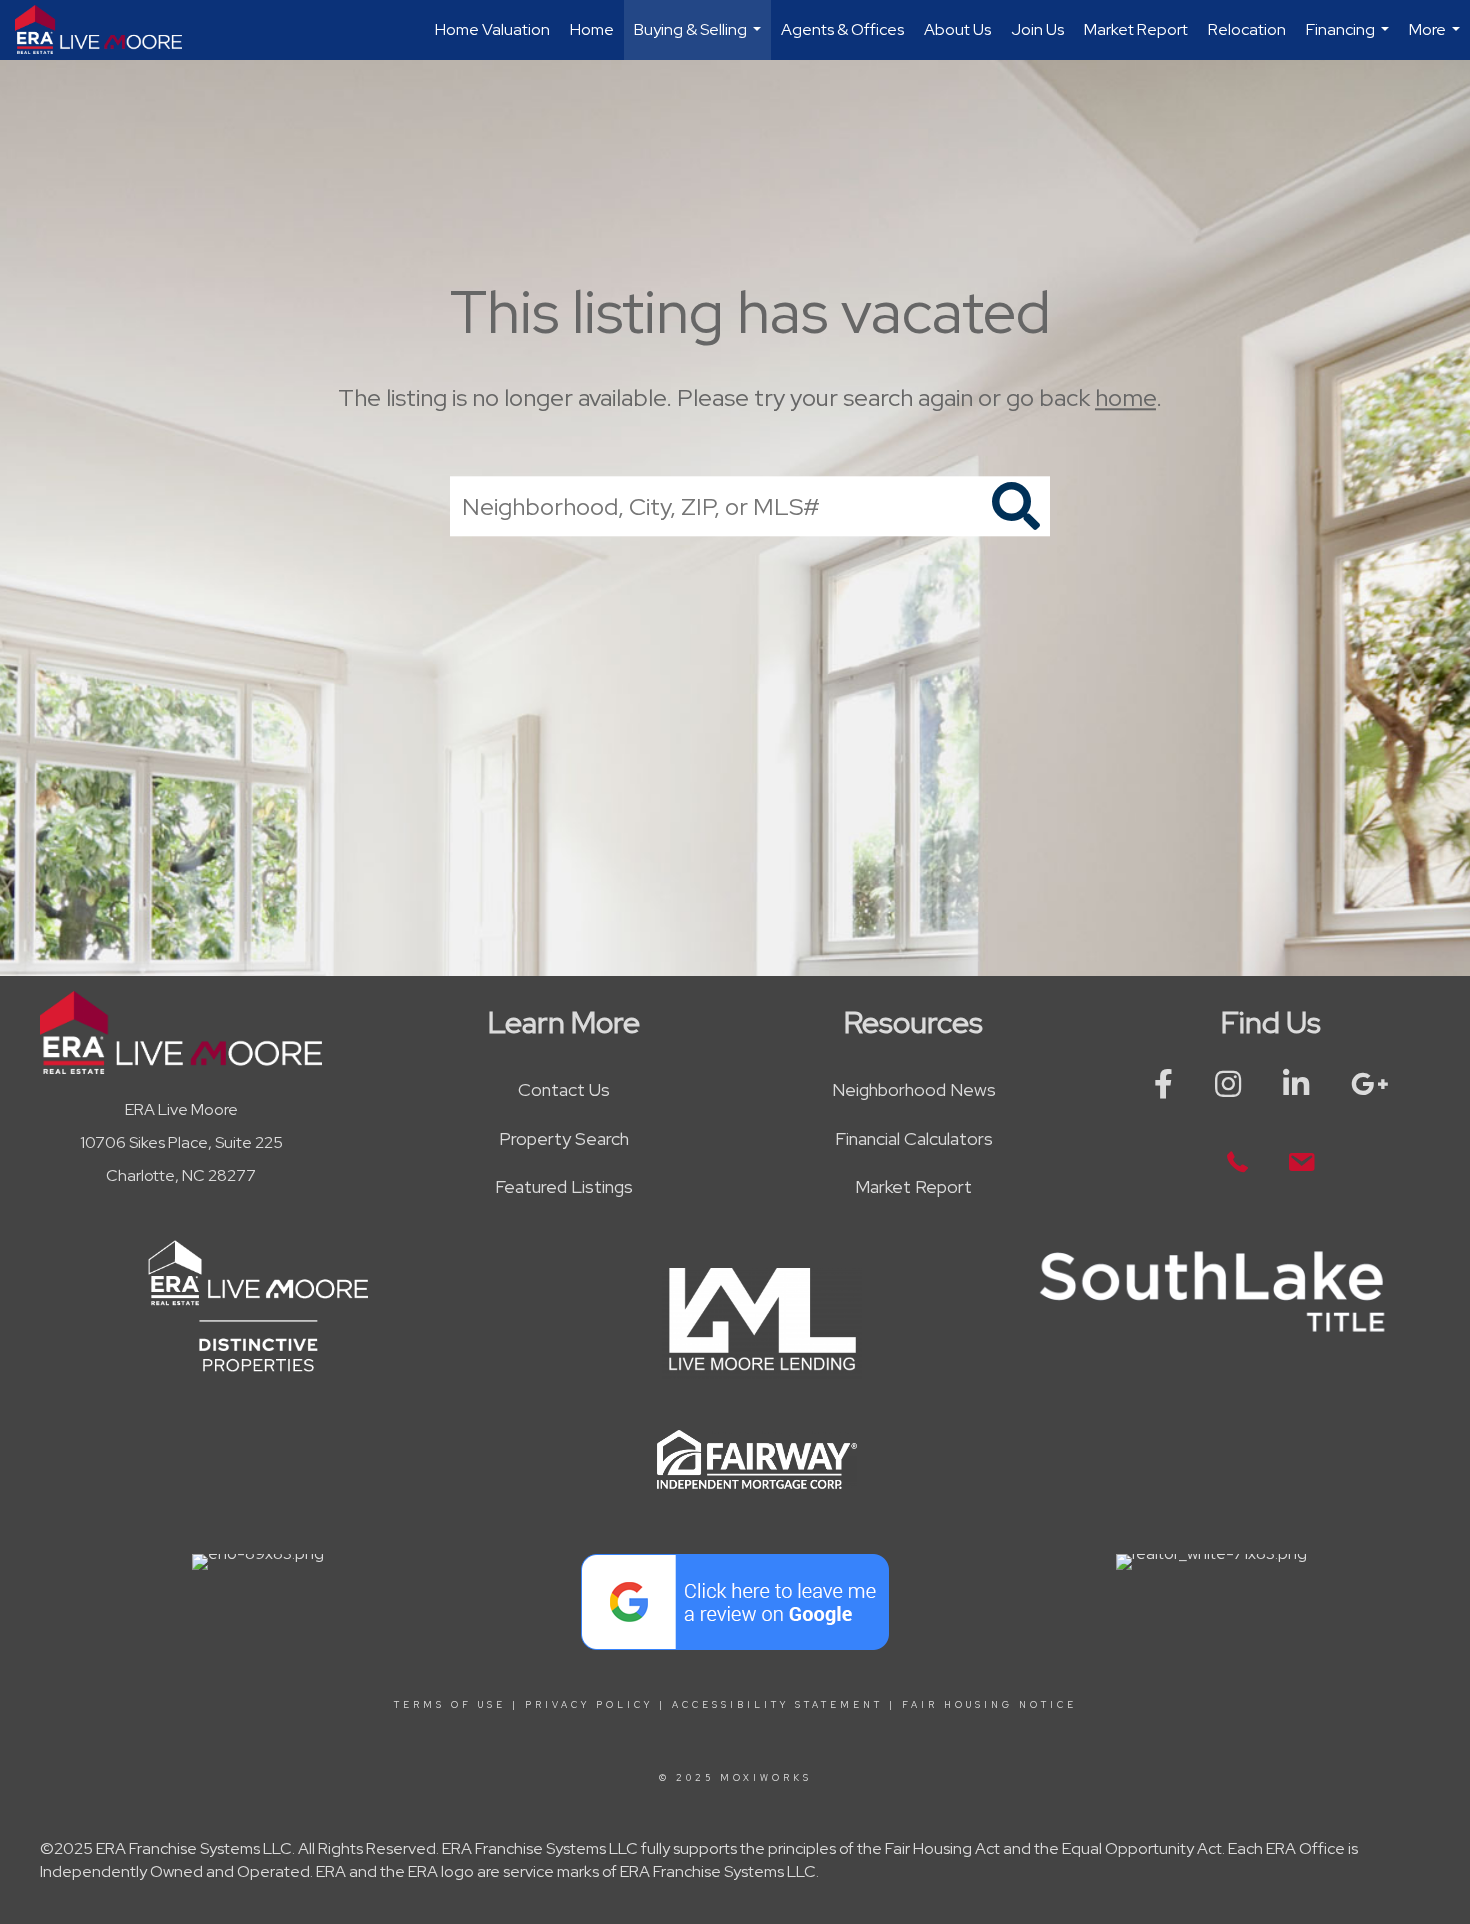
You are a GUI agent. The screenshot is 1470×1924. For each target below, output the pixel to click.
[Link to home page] (108, 30)
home (1125, 397)
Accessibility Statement (777, 1705)
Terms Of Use (450, 1705)
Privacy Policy (589, 1705)
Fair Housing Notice (989, 1705)
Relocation (1247, 29)
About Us (957, 29)
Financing (1350, 39)
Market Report (1136, 29)
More (1437, 39)
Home (592, 29)
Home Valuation (492, 29)
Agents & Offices (842, 29)
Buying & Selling (700, 39)
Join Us (1037, 29)
